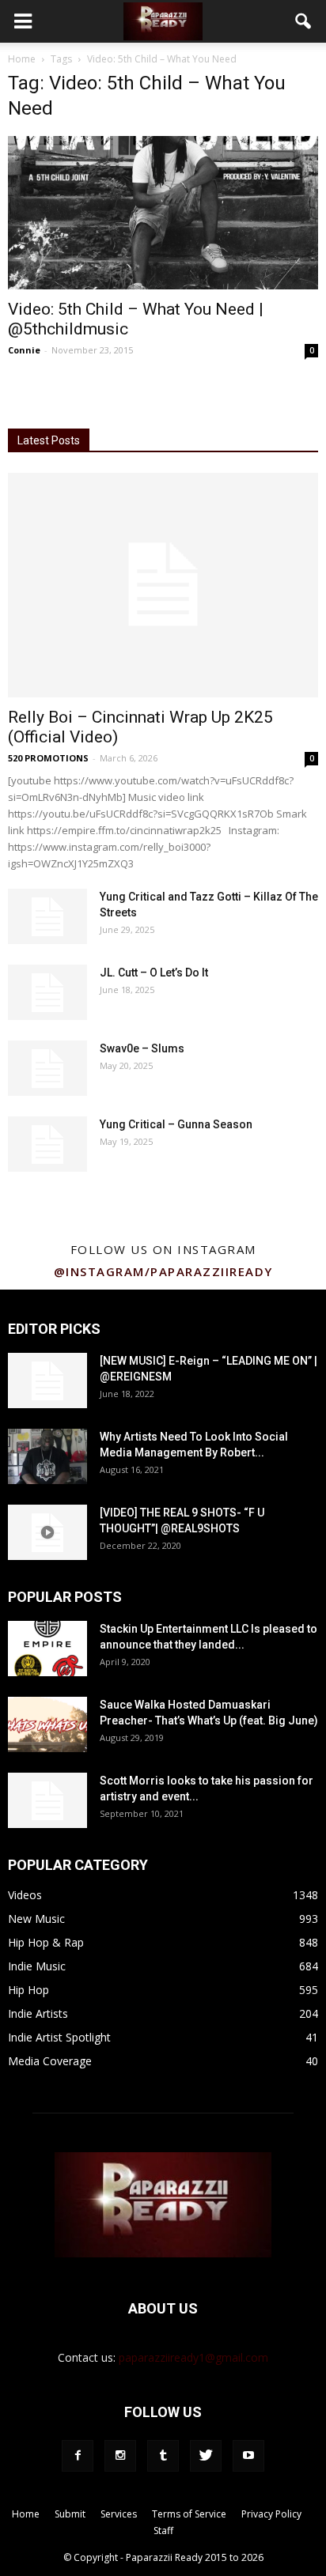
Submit (70, 2514)
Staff (163, 2531)
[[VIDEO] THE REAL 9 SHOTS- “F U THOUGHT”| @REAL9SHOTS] (47, 1532)
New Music (36, 1919)
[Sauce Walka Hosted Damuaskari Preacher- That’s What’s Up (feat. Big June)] (47, 1724)
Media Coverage (50, 2061)
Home (22, 59)
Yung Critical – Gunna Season (176, 1124)
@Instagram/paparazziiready (163, 1271)
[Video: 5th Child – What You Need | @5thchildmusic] (163, 213)
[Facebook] (78, 2456)
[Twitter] (206, 2456)
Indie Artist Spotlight (59, 2037)
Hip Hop (28, 1990)
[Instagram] (120, 2456)
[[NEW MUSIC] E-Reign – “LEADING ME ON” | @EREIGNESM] (47, 1381)
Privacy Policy (271, 2514)
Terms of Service (189, 2514)
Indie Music (37, 1966)
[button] (304, 21)
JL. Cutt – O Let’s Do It (154, 973)
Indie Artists (38, 2013)
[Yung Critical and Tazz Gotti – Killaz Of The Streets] (47, 916)
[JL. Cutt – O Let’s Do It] (47, 992)
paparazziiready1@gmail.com (193, 2357)
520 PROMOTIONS (48, 758)
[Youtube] (248, 2456)
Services (119, 2514)
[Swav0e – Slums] (47, 1068)
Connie (24, 350)
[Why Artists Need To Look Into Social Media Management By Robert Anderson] (47, 1456)
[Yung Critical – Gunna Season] (47, 1144)
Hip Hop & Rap (46, 1942)
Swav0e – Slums (142, 1048)
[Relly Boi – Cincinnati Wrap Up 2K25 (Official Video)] (163, 585)
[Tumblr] (163, 2456)
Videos (25, 1895)
